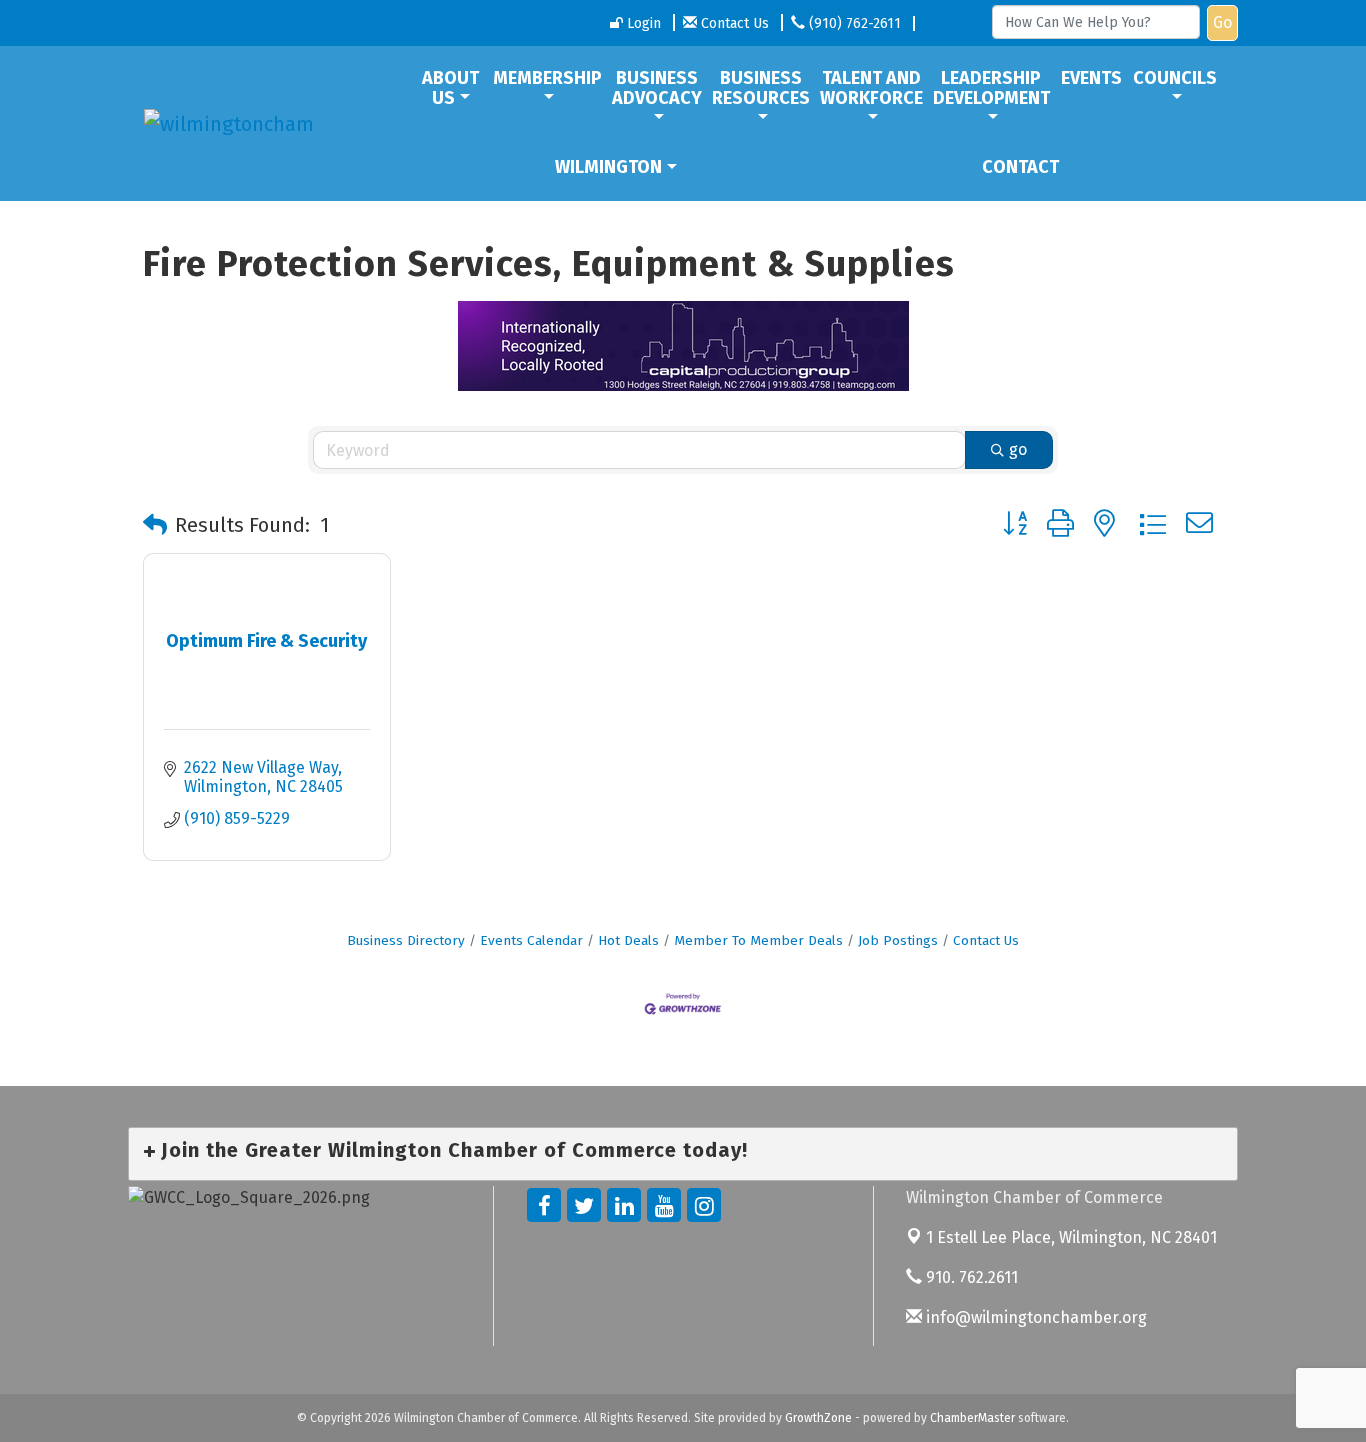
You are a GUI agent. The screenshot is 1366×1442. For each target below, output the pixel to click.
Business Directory (406, 940)
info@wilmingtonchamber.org (1034, 1317)
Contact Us (986, 940)
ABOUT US (450, 88)
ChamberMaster (972, 1418)
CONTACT (1020, 167)
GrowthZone (818, 1418)
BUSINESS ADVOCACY (657, 88)
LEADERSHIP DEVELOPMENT (991, 88)
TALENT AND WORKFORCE (871, 88)
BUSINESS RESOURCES (761, 88)
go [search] (1018, 449)
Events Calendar (531, 940)
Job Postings (898, 940)
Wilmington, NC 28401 (1071, 1237)
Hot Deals (628, 940)
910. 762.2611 (970, 1277)
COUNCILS (1175, 78)
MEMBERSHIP (547, 78)
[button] (155, 525)
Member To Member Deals (758, 940)
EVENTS (1091, 78)
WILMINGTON (608, 167)
